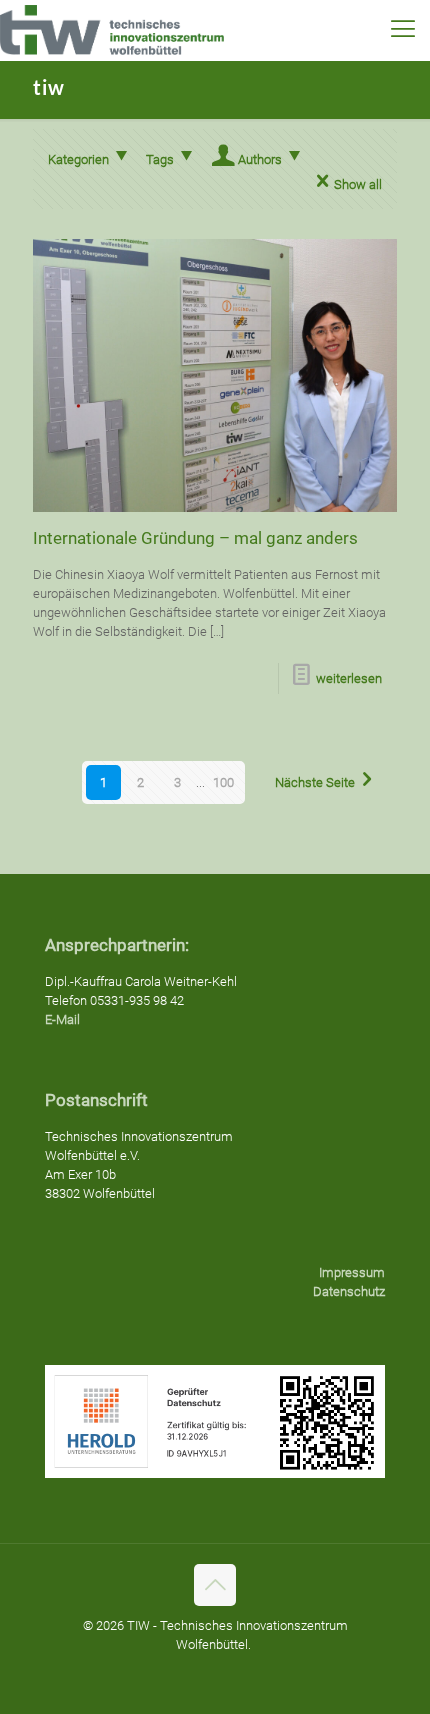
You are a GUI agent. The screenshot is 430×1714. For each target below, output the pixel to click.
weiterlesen (349, 678)
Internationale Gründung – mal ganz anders (195, 538)
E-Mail (62, 1019)
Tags (160, 159)
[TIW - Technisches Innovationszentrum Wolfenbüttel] (112, 30)
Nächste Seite (315, 782)
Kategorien (78, 159)
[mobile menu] (403, 30)
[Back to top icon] (215, 1585)
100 (223, 782)
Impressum (352, 1272)
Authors (260, 159)
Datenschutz (349, 1291)
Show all (358, 184)
